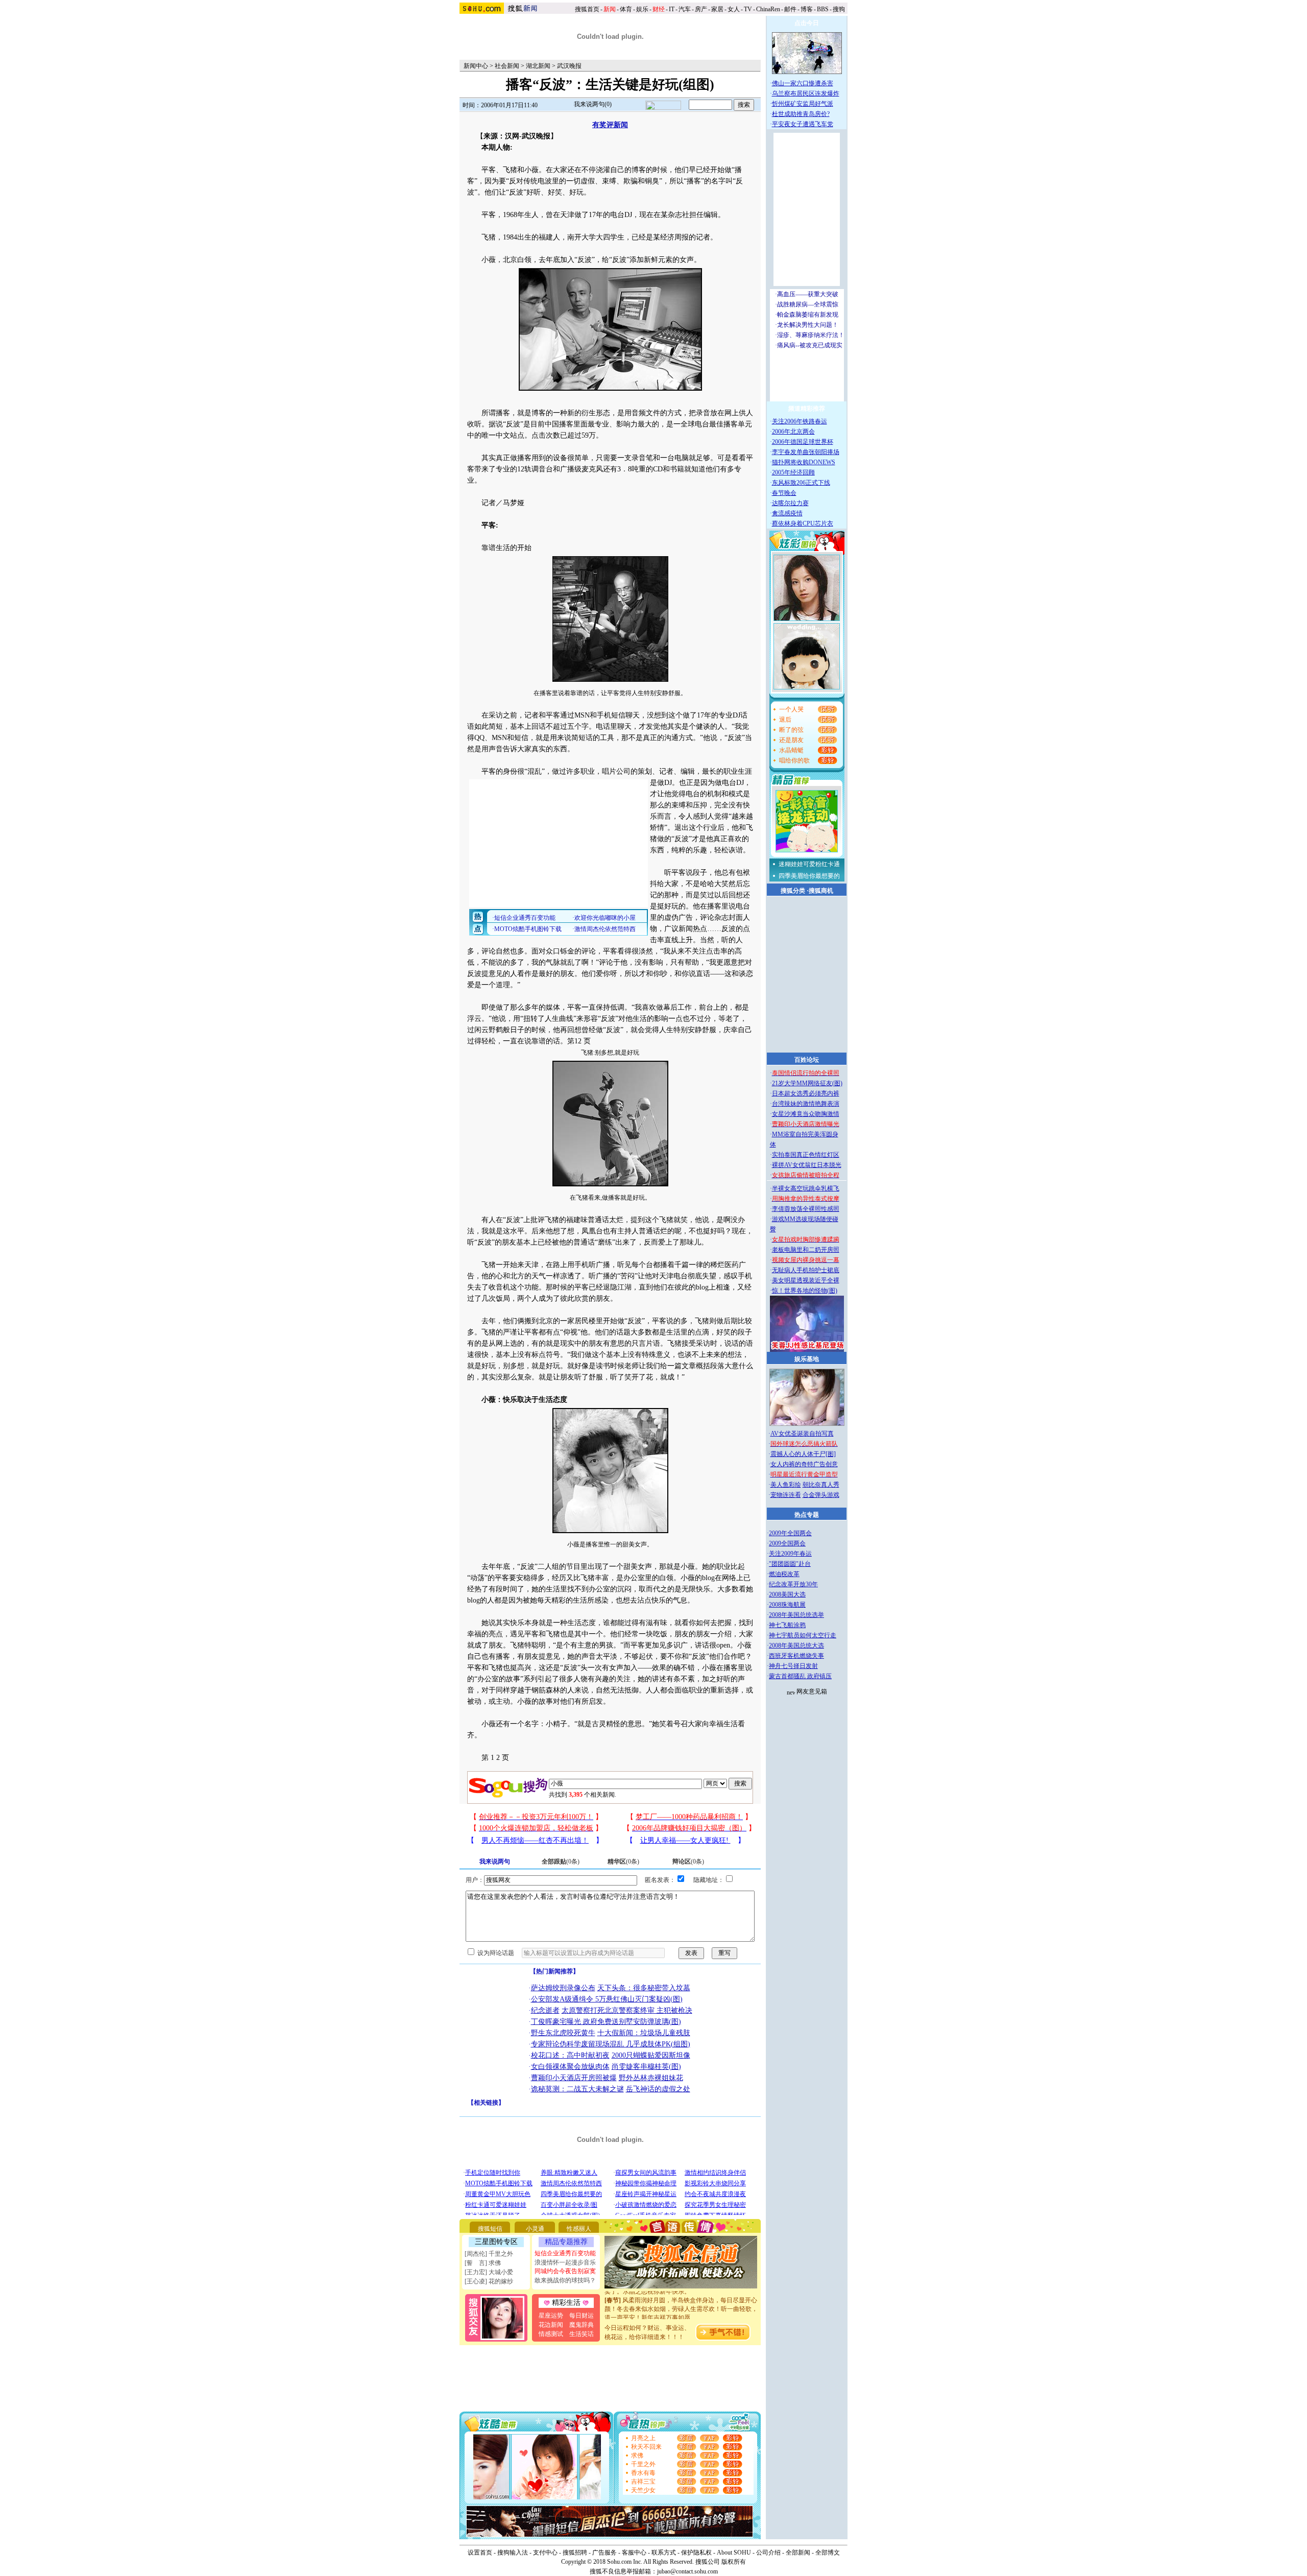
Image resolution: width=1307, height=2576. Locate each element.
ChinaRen (768, 9)
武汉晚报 (569, 66)
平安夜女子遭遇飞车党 (803, 124)
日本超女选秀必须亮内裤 (806, 1093)
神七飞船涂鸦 (787, 1625)
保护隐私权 (696, 2553)
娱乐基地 (807, 1359)
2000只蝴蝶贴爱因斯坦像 (651, 2055)
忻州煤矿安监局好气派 (803, 104)
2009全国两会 (787, 1543)
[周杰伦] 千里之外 (489, 2254)
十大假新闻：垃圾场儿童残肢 (644, 2033)
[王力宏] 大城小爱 (489, 2272)
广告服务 (604, 2553)
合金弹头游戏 (821, 1495)
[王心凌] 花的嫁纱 (489, 2281)
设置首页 (480, 2553)
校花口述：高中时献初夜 (570, 2055)
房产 (701, 9)
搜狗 (840, 9)
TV (748, 9)
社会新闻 (507, 66)
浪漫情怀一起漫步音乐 (565, 2262)
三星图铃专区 (496, 2242)
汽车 (685, 9)
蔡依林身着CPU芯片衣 (803, 523)
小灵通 (535, 2229)
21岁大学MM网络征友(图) (807, 1083)
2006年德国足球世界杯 (803, 442)
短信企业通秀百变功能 (565, 2253)
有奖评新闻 (610, 125)
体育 (626, 9)
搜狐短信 (490, 2229)
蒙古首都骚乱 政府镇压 (800, 1676)
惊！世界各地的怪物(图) (805, 1291)
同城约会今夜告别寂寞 (565, 2271)
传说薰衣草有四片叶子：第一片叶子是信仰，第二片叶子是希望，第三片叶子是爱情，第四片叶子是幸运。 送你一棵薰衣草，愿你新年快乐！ (681, 2315)
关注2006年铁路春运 (800, 421)
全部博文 (828, 2553)
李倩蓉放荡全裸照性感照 (806, 1209)
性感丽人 (579, 2229)
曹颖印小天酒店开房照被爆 (574, 2078)
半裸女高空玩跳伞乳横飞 (806, 1188)
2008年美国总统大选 (796, 1645)
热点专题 (807, 1515)
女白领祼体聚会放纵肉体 (570, 2067)
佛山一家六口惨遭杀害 (803, 83)
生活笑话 (582, 2334)
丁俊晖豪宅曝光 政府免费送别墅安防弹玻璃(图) (606, 2022)
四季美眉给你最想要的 (809, 876)
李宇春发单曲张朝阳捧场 (806, 452)
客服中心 (634, 2553)
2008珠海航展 (787, 1605)
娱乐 (642, 9)
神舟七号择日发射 (793, 1666)
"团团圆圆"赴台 (790, 1564)
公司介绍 (768, 2553)
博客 (807, 9)
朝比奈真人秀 (821, 1485)
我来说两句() (593, 104)
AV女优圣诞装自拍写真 (802, 1434)
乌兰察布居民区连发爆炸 (806, 93)
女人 (734, 9)
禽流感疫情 (787, 513)
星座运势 (551, 2316)
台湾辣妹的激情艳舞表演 (806, 1104)
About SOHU (734, 2553)
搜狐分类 (793, 891)
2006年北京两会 (793, 432)
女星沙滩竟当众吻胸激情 (806, 1114)
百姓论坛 (807, 1060)
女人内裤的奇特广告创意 (804, 1464)
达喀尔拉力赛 (790, 503)
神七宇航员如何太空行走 (803, 1635)
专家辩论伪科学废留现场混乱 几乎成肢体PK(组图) (611, 2044)
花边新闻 (551, 2325)
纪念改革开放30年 (793, 1584)
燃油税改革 (784, 1574)
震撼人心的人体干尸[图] (803, 1454)
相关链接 (486, 2103)
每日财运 (582, 2316)
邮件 (790, 9)
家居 (717, 9)
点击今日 (807, 23)
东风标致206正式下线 (801, 483)
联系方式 (664, 2553)
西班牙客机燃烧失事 (796, 1656)
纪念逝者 (545, 2010)
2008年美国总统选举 (796, 1615)
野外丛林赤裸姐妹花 (651, 2078)
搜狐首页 (587, 9)
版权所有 (734, 2562)
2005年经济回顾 (793, 472)
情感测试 (551, 2334)
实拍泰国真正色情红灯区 (806, 1155)
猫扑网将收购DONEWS (804, 462)
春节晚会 (784, 493)
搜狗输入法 (513, 2553)
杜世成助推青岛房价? (801, 114)
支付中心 (545, 2553)
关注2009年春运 (790, 1554)
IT (672, 9)
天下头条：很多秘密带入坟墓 (644, 1988)
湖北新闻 (538, 66)
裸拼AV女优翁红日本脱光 (807, 1165)
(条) (561, 1862)
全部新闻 (798, 2553)
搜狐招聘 (575, 2553)
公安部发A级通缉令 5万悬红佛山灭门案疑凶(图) (607, 1999)
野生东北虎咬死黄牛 (563, 2033)
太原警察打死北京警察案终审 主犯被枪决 (627, 2010)
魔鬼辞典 (582, 2325)
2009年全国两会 (790, 1533)
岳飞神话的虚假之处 (658, 2089)
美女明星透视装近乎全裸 (806, 1280)
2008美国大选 (787, 1594)
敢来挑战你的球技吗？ (565, 2280)
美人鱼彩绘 (786, 1485)
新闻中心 (476, 66)
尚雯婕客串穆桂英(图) (646, 2067)
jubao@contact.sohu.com (687, 2571)
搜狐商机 (821, 891)
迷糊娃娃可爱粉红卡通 (809, 864)
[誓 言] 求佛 (483, 2263)
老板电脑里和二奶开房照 (806, 1250)
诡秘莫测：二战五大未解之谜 (577, 2089)
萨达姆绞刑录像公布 (563, 1988)
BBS (823, 9)
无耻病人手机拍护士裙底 (806, 1270)
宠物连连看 (786, 1495)
